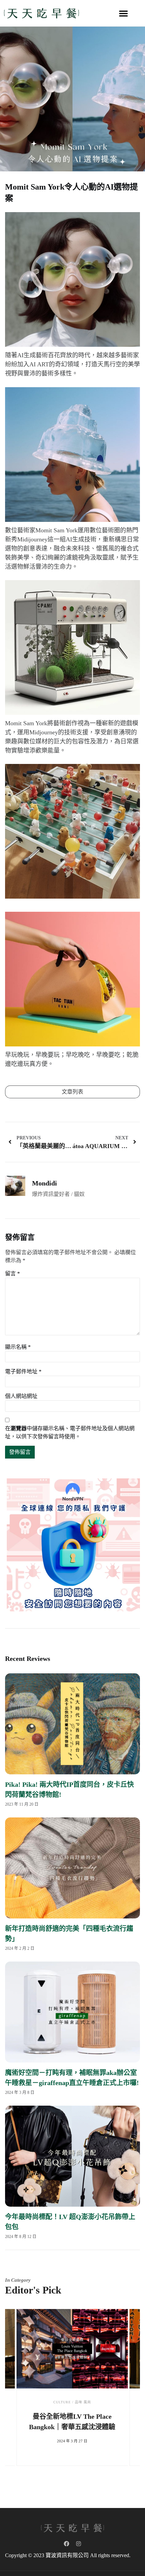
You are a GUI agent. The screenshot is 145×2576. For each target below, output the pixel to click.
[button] (123, 13)
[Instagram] (79, 2544)
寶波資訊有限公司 (67, 2555)
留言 (12, 1274)
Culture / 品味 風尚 (72, 2402)
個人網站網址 (21, 1396)
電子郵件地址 (23, 1371)
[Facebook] (66, 2544)
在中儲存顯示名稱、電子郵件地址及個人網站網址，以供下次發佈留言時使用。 (70, 1432)
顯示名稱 (18, 1347)
